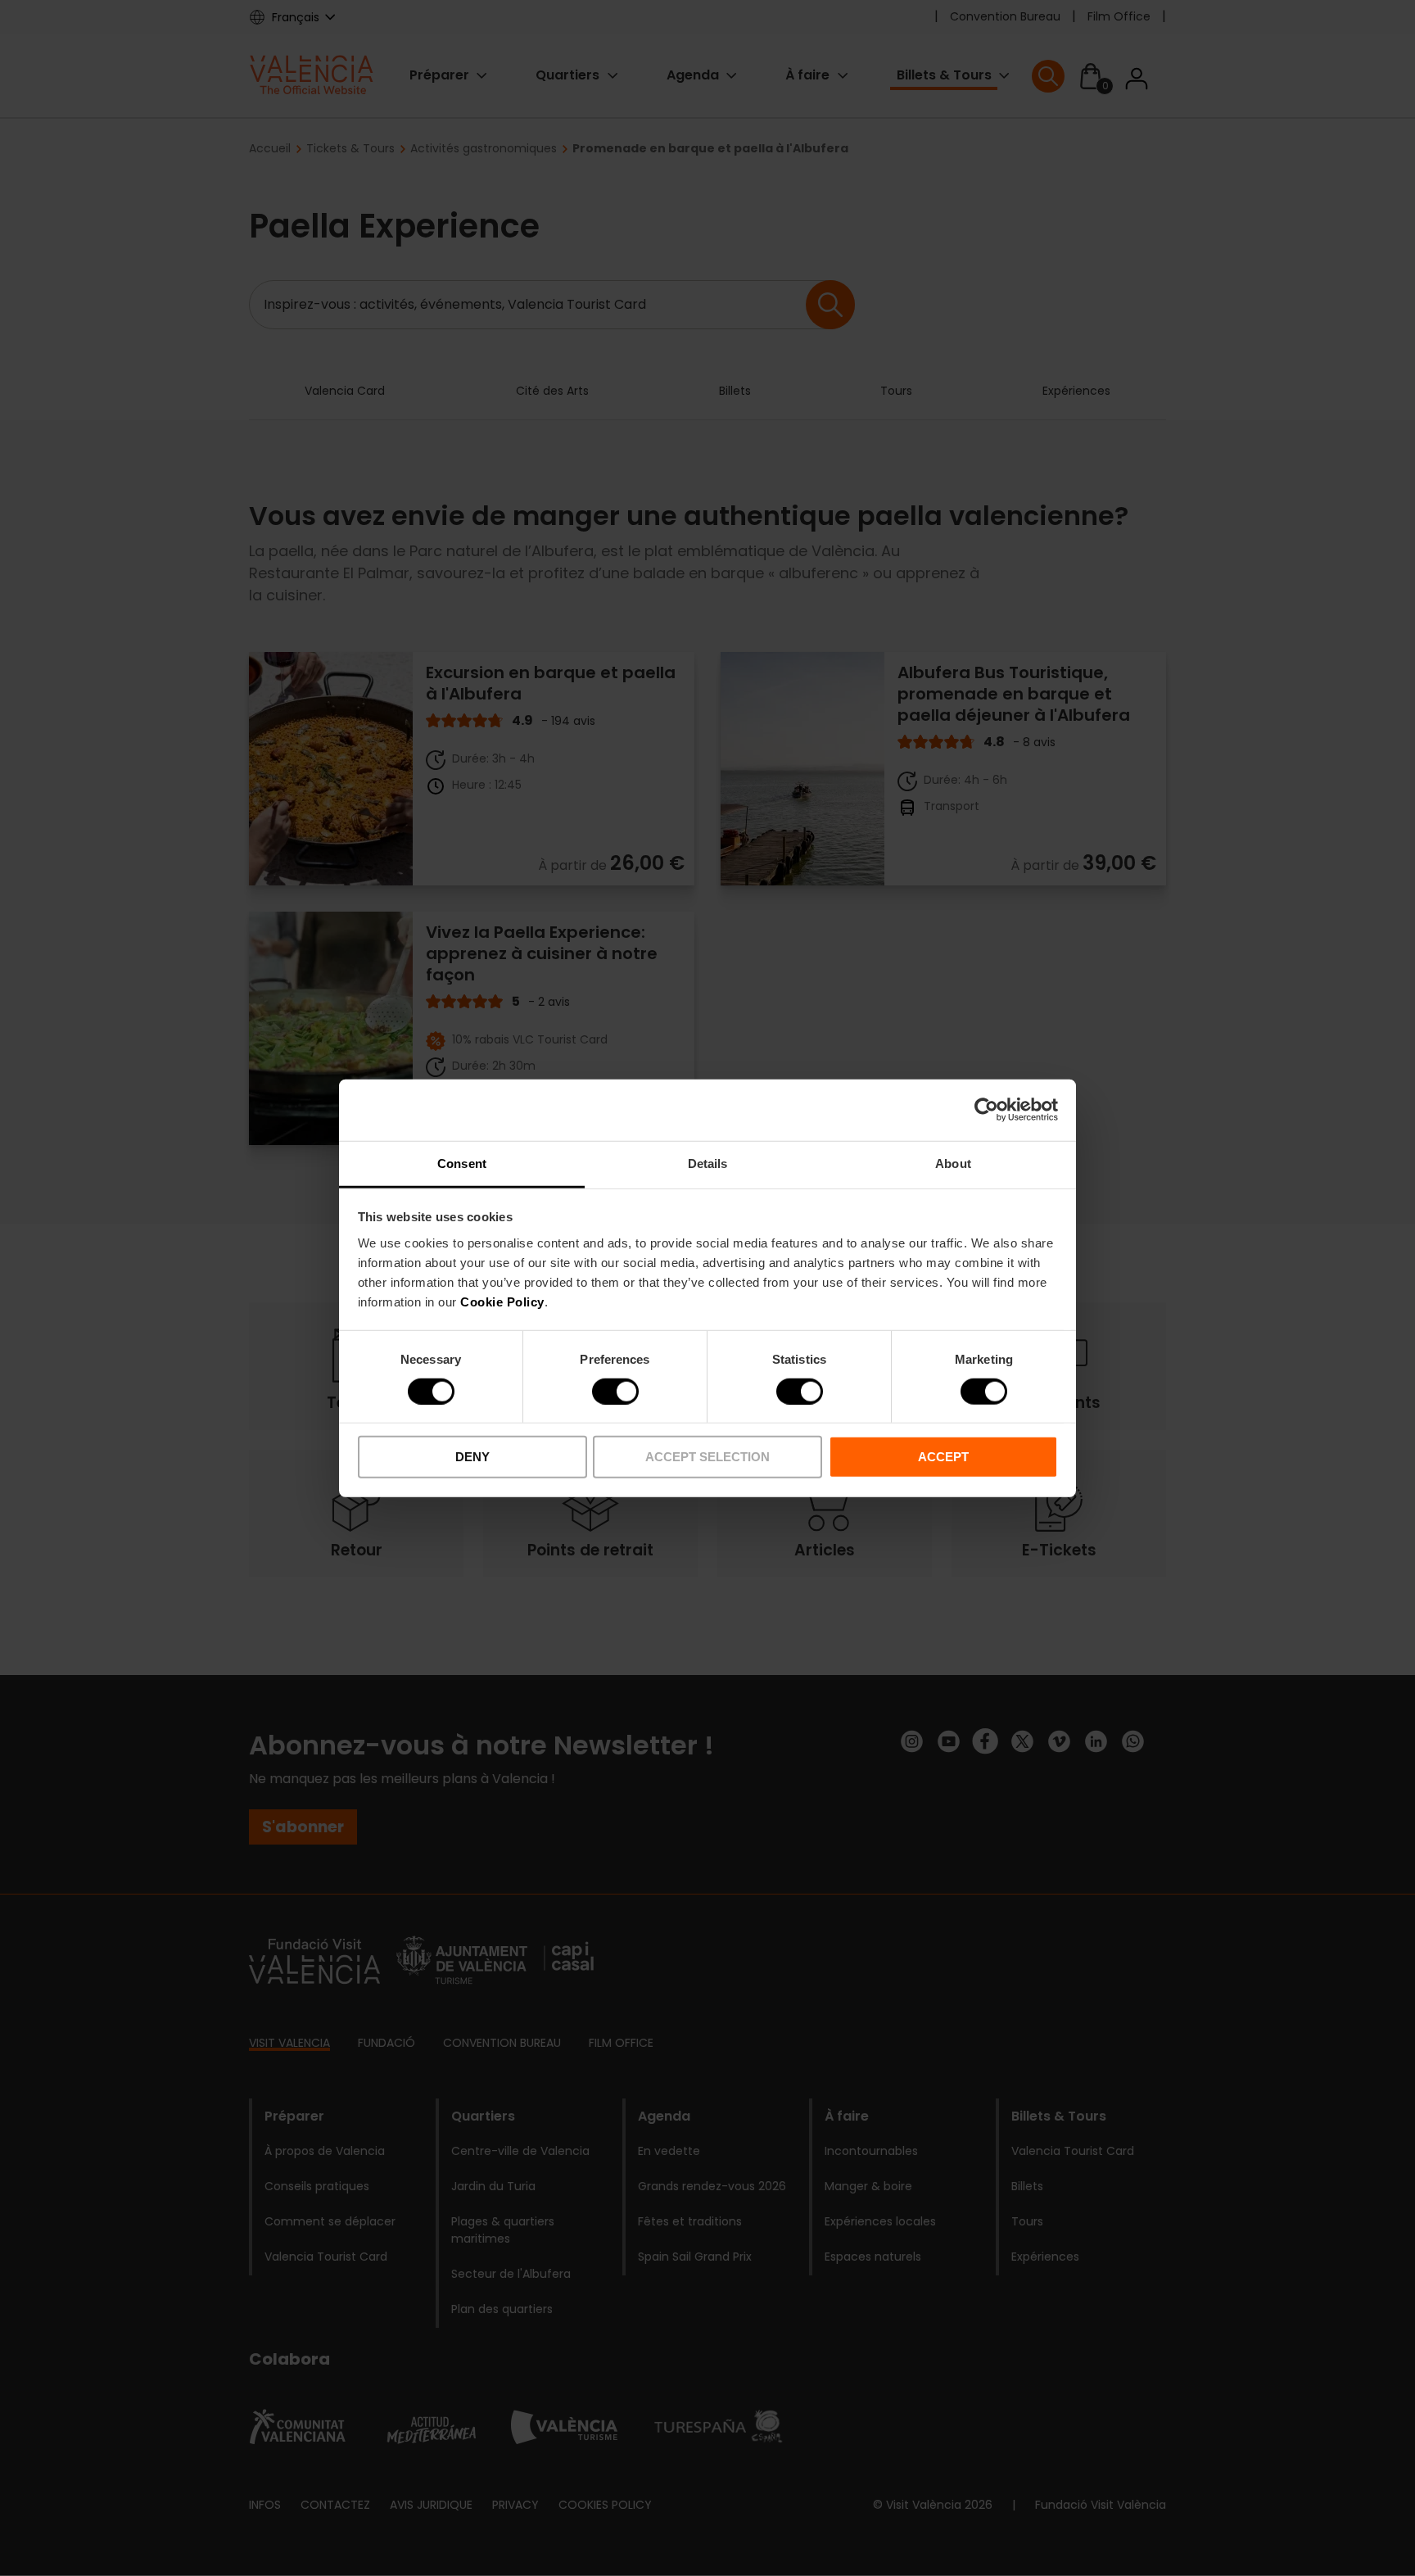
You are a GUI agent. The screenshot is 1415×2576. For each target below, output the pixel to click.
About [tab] (953, 1163)
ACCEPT (943, 1457)
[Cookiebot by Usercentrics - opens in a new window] (986, 1110)
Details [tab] (708, 1163)
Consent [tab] (462, 1163)
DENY (472, 1457)
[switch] (615, 1392)
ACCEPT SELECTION (707, 1457)
